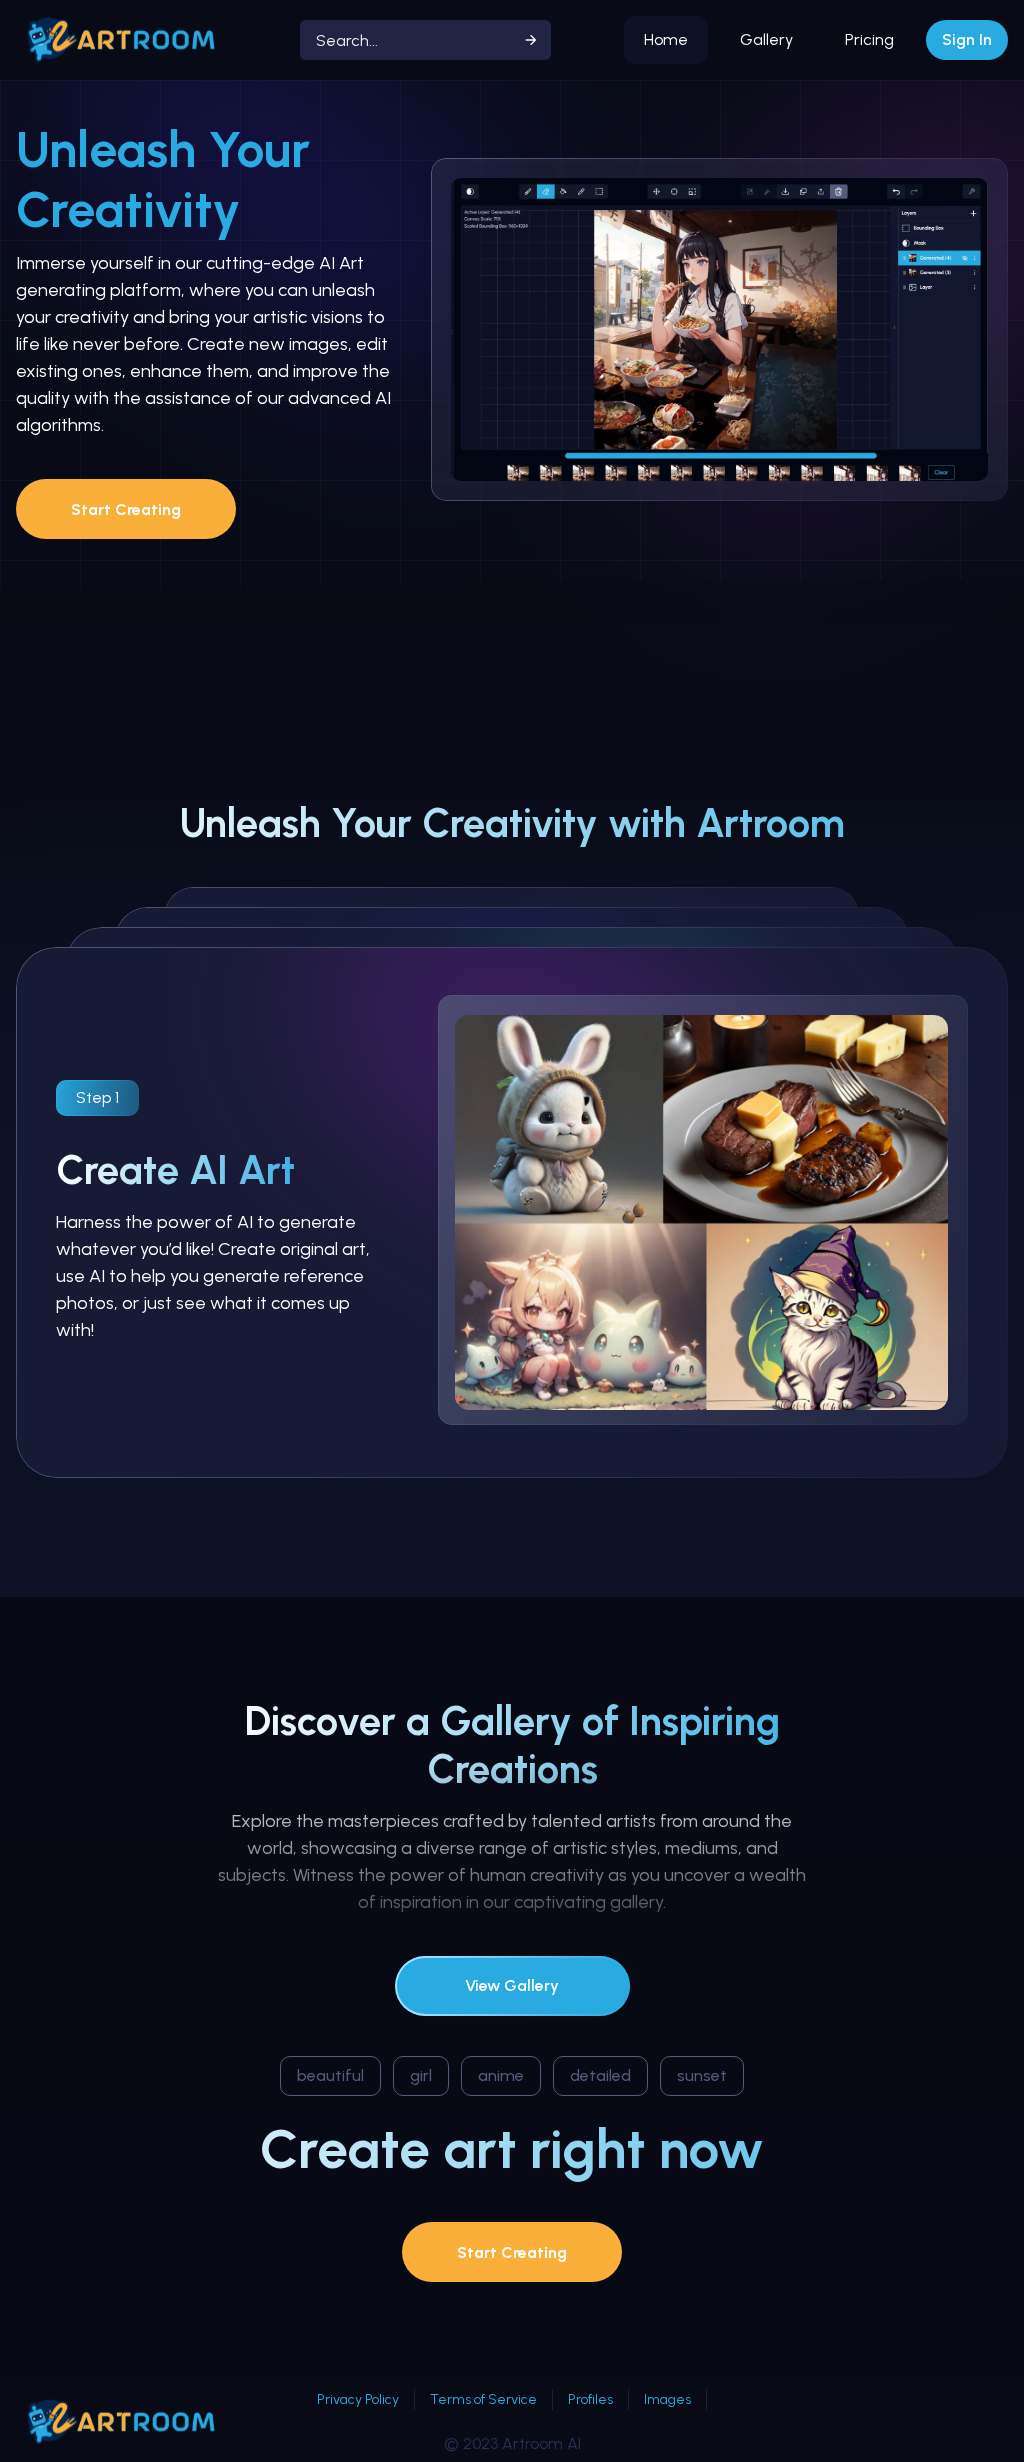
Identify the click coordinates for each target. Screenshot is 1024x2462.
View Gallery (512, 1985)
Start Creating (126, 509)
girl (421, 2075)
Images (667, 2399)
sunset (702, 2075)
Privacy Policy (358, 2399)
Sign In (967, 39)
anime (501, 2075)
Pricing (869, 39)
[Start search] (531, 40)
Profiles (590, 2399)
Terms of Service (483, 2399)
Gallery (766, 39)
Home (666, 39)
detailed (600, 2075)
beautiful (330, 2075)
